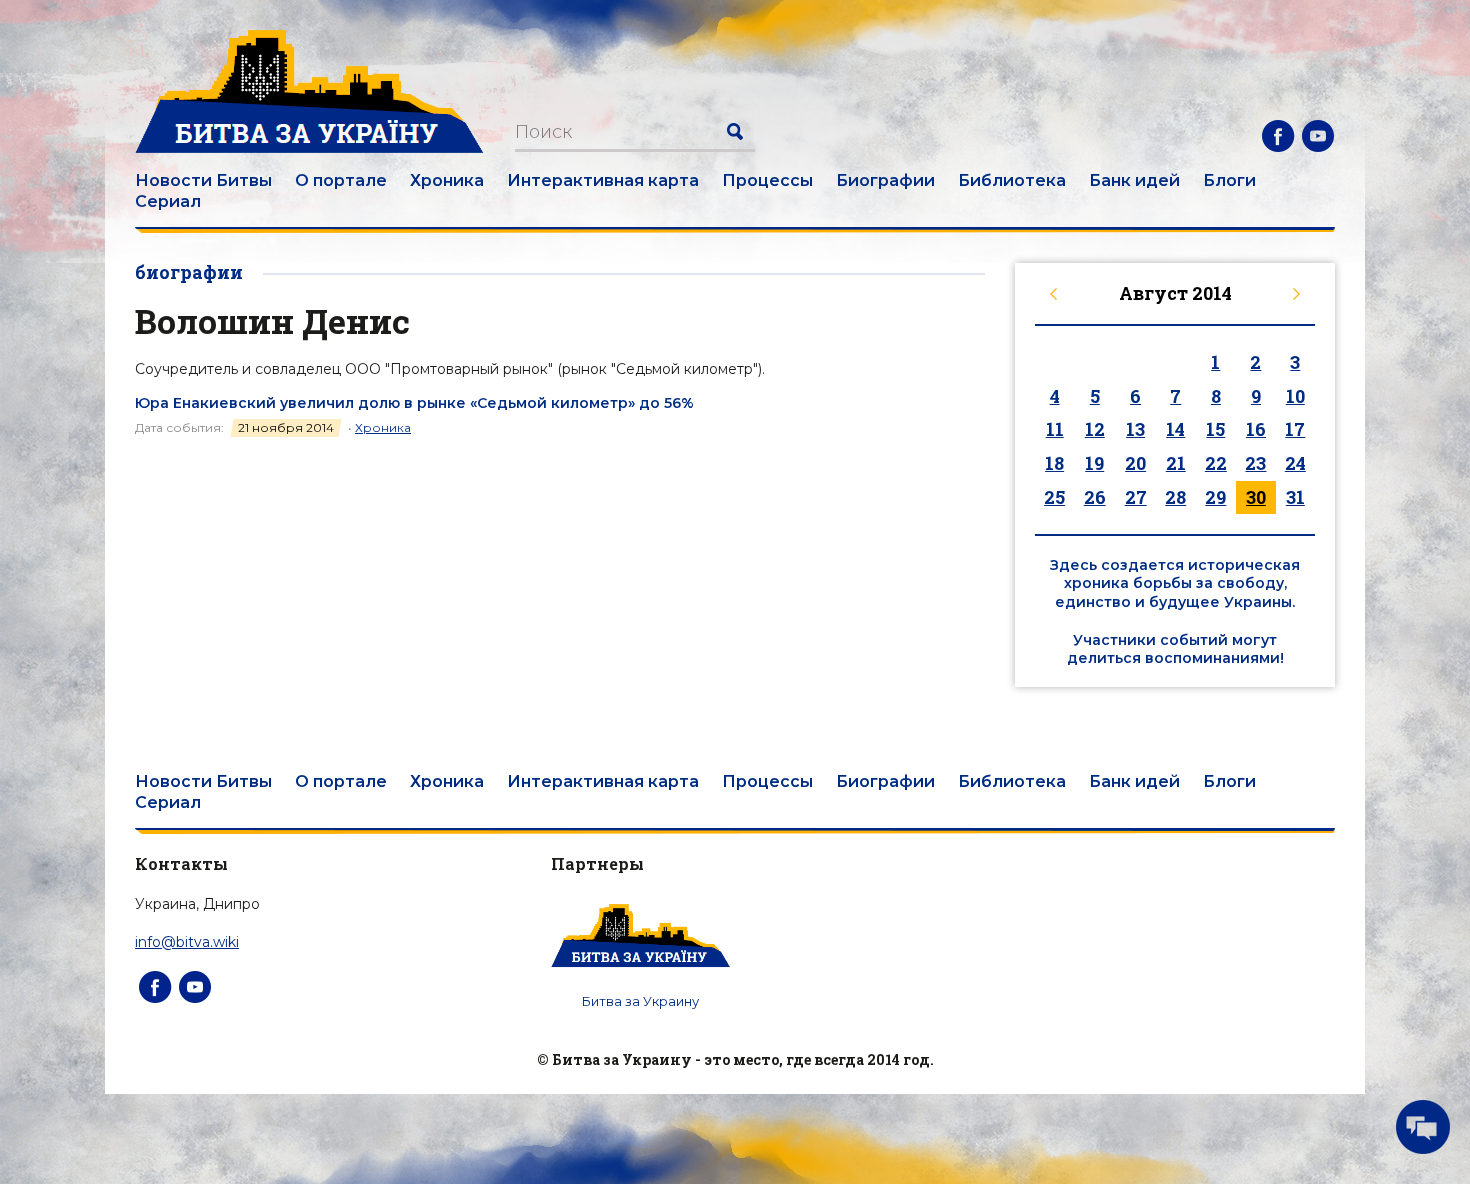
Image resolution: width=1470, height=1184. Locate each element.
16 (1256, 429)
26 (1095, 497)
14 (1175, 429)
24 (1295, 463)
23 (1255, 463)
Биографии (885, 180)
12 (1095, 429)
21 (1176, 463)
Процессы (767, 180)
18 (1054, 463)
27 (1136, 497)
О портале (341, 180)
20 (1135, 463)
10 (1295, 396)
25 (1054, 497)
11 (1055, 429)
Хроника (447, 180)
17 (1295, 429)
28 (1175, 497)
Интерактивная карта (603, 180)
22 (1216, 463)
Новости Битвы (203, 180)
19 (1094, 463)
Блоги (1229, 180)
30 (1256, 497)
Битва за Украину (640, 1001)
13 (1135, 429)
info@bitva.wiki (187, 942)
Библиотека (1012, 180)
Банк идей (1134, 180)
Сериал (168, 201)
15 (1215, 429)
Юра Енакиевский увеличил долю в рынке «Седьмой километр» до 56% (414, 403)
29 (1215, 497)
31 (1295, 497)
